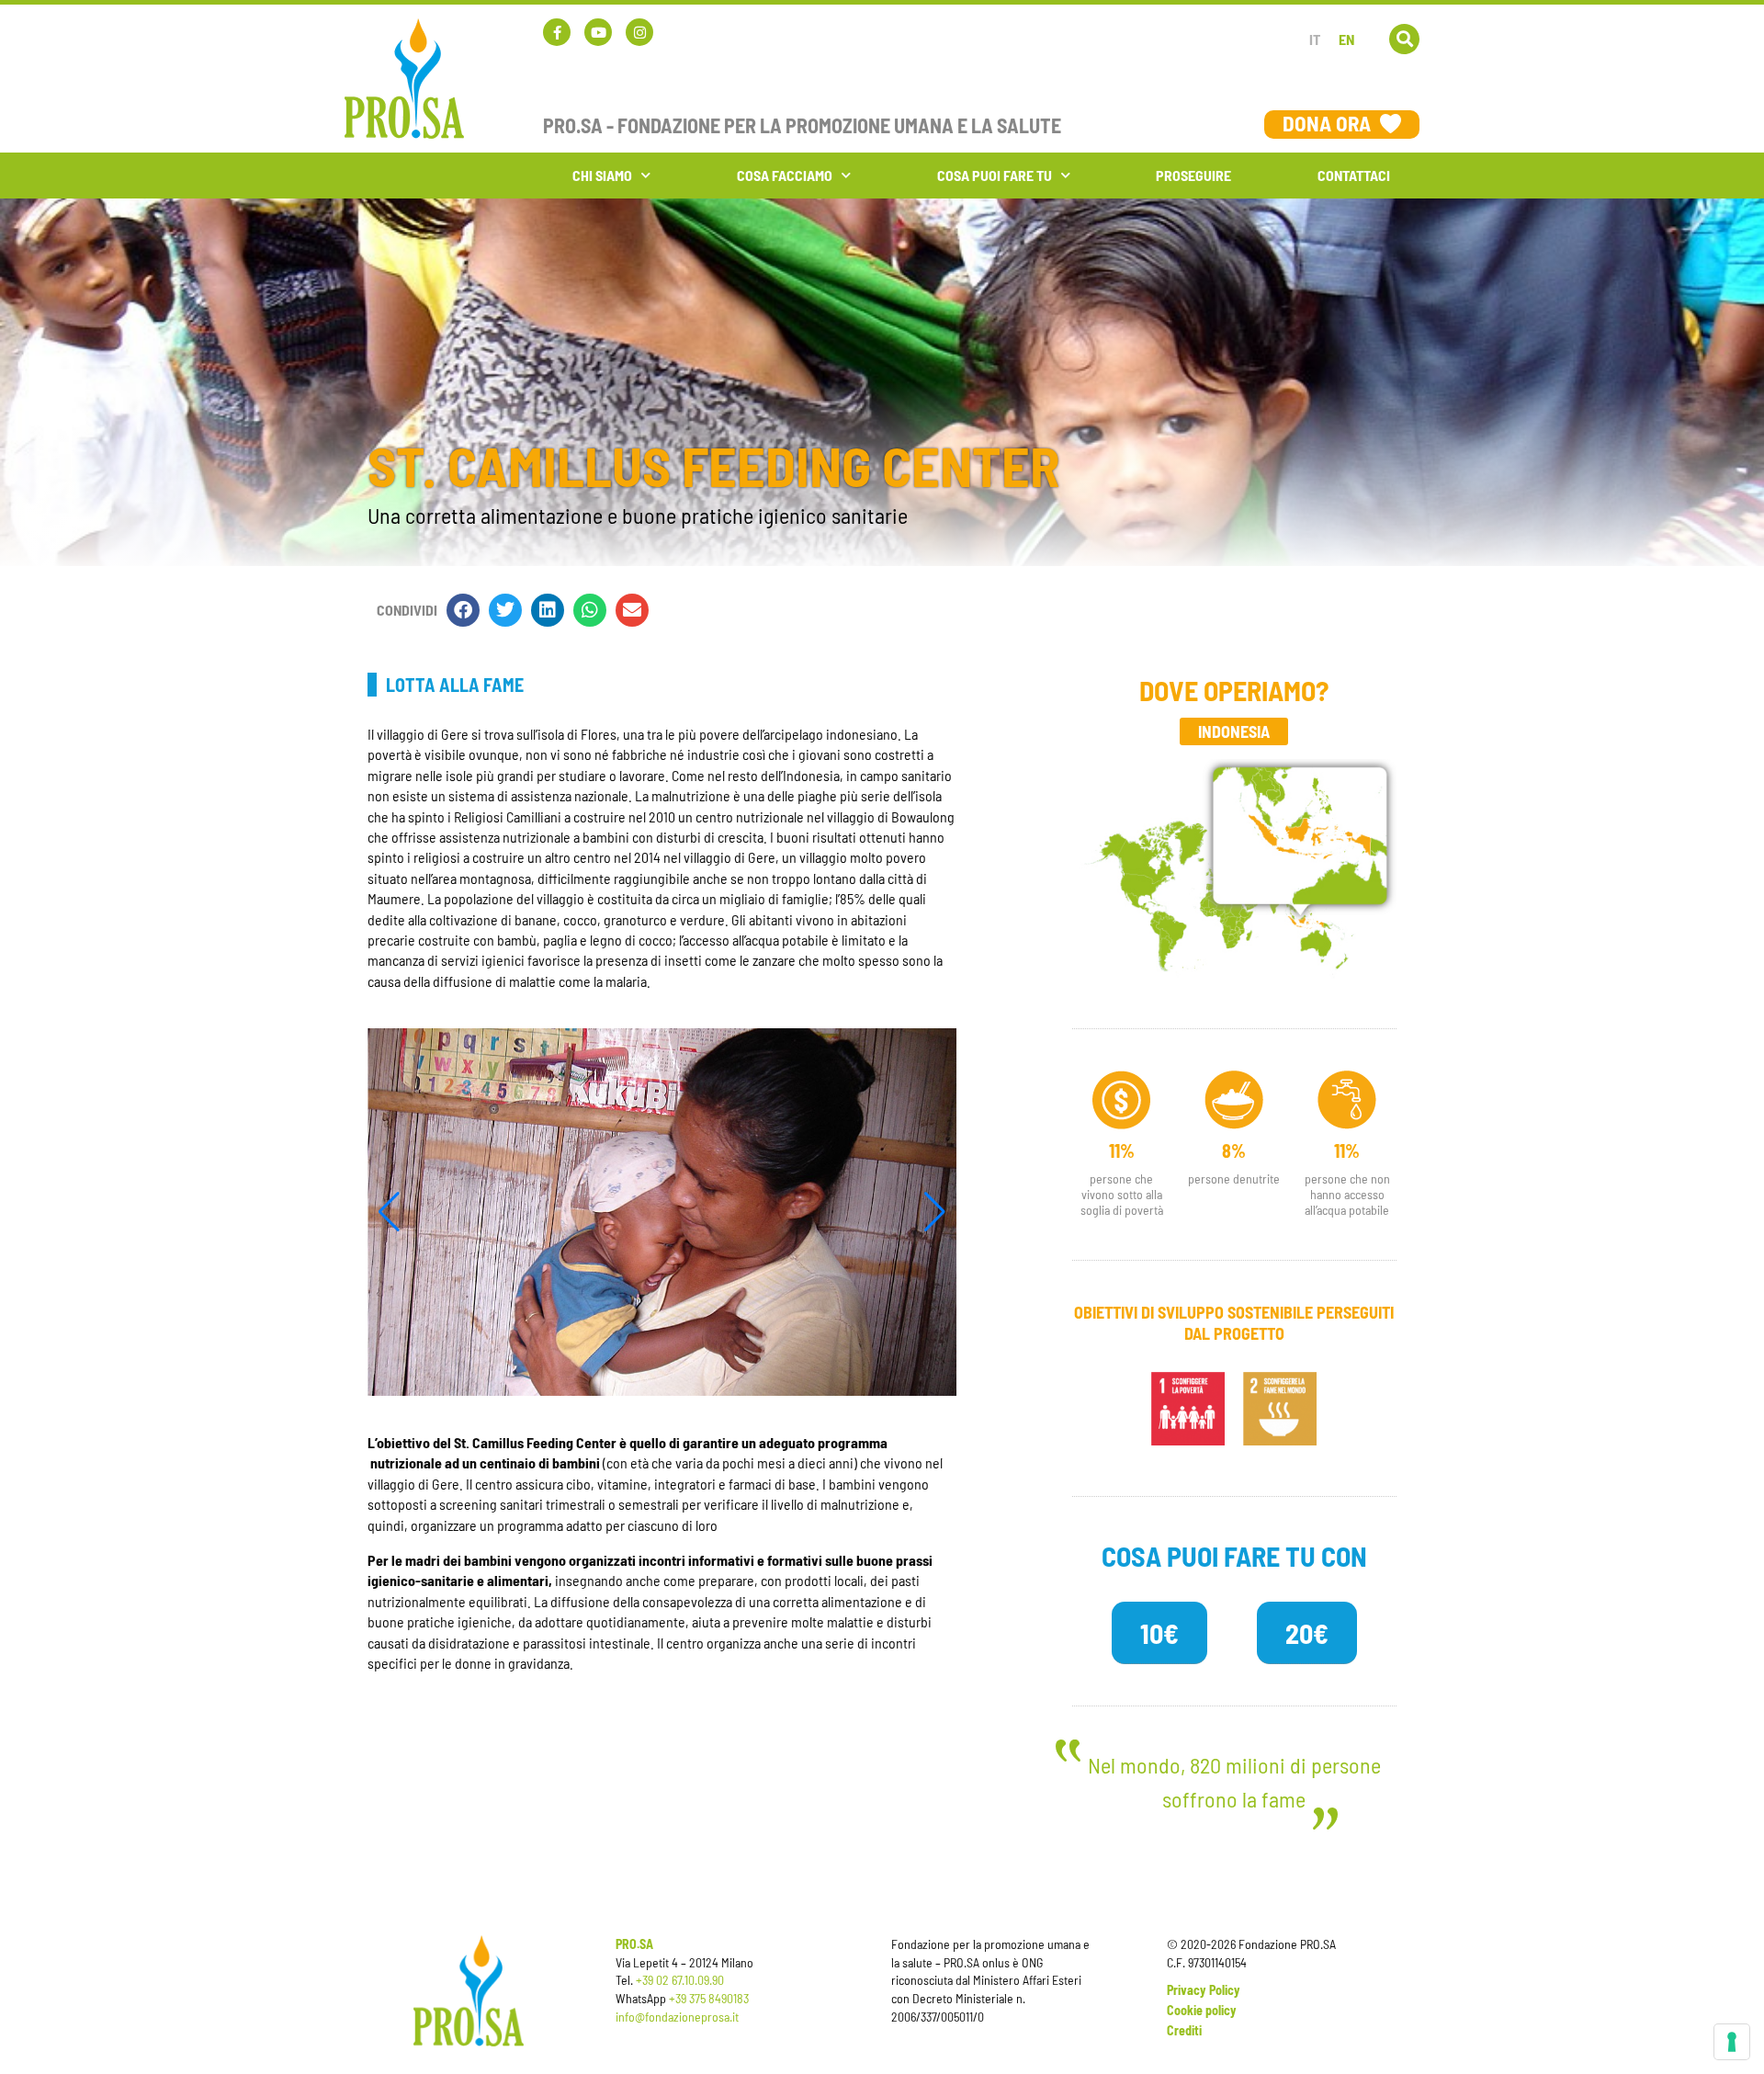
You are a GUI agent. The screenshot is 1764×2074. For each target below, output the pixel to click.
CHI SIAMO (602, 175)
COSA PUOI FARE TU (995, 175)
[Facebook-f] (557, 32)
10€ (1159, 1633)
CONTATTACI (1354, 175)
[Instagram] (639, 32)
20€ (1307, 1633)
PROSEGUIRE (1193, 175)
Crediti (1184, 2030)
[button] (1404, 39)
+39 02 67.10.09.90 (680, 1980)
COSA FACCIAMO (785, 175)
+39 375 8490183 (709, 1998)
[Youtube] (598, 32)
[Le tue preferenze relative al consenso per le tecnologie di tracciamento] (1732, 2042)
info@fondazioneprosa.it (677, 2017)
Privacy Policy (1204, 1990)
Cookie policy (1202, 2010)
